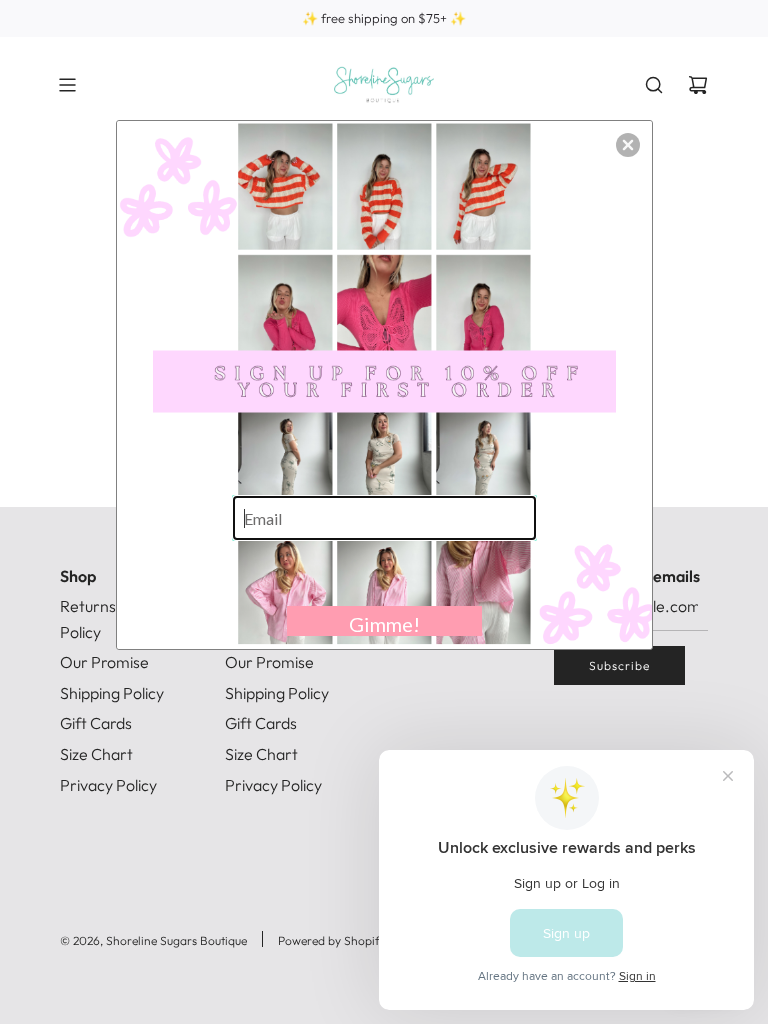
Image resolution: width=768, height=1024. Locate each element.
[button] (628, 145)
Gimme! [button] (384, 624)
